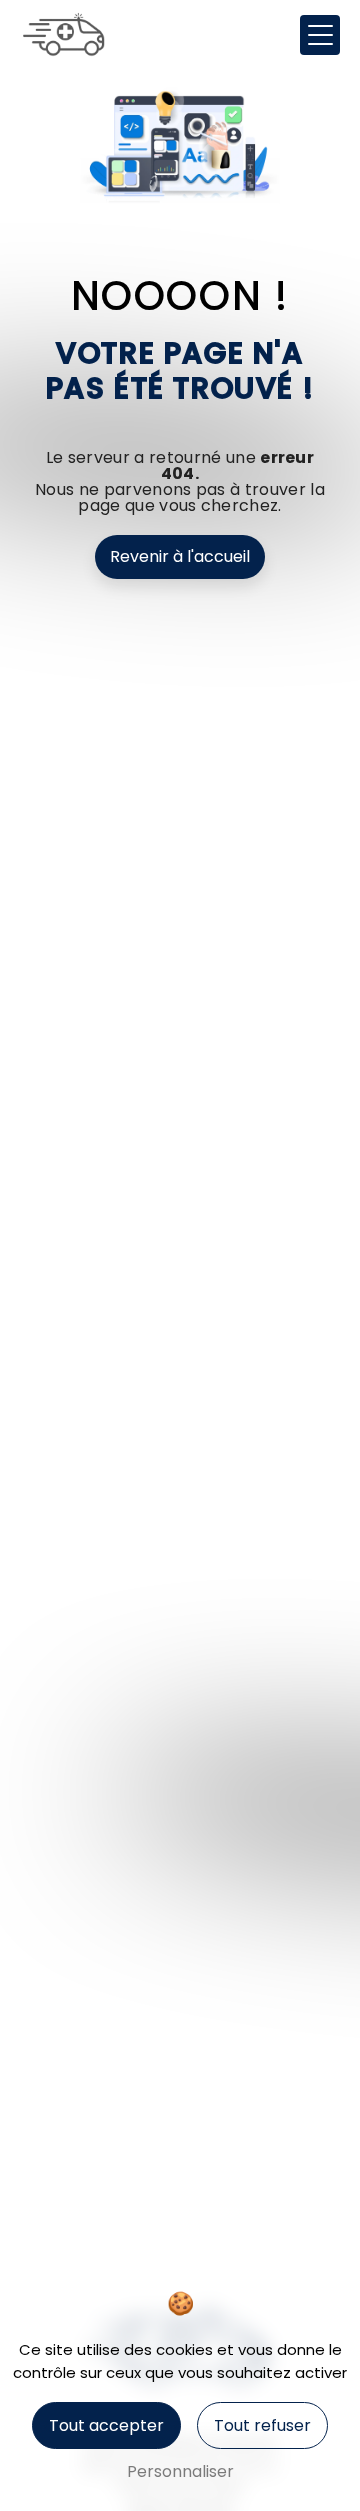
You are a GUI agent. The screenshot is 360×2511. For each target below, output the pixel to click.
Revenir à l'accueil (180, 556)
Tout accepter (106, 2425)
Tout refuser (262, 2425)
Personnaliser (180, 2471)
